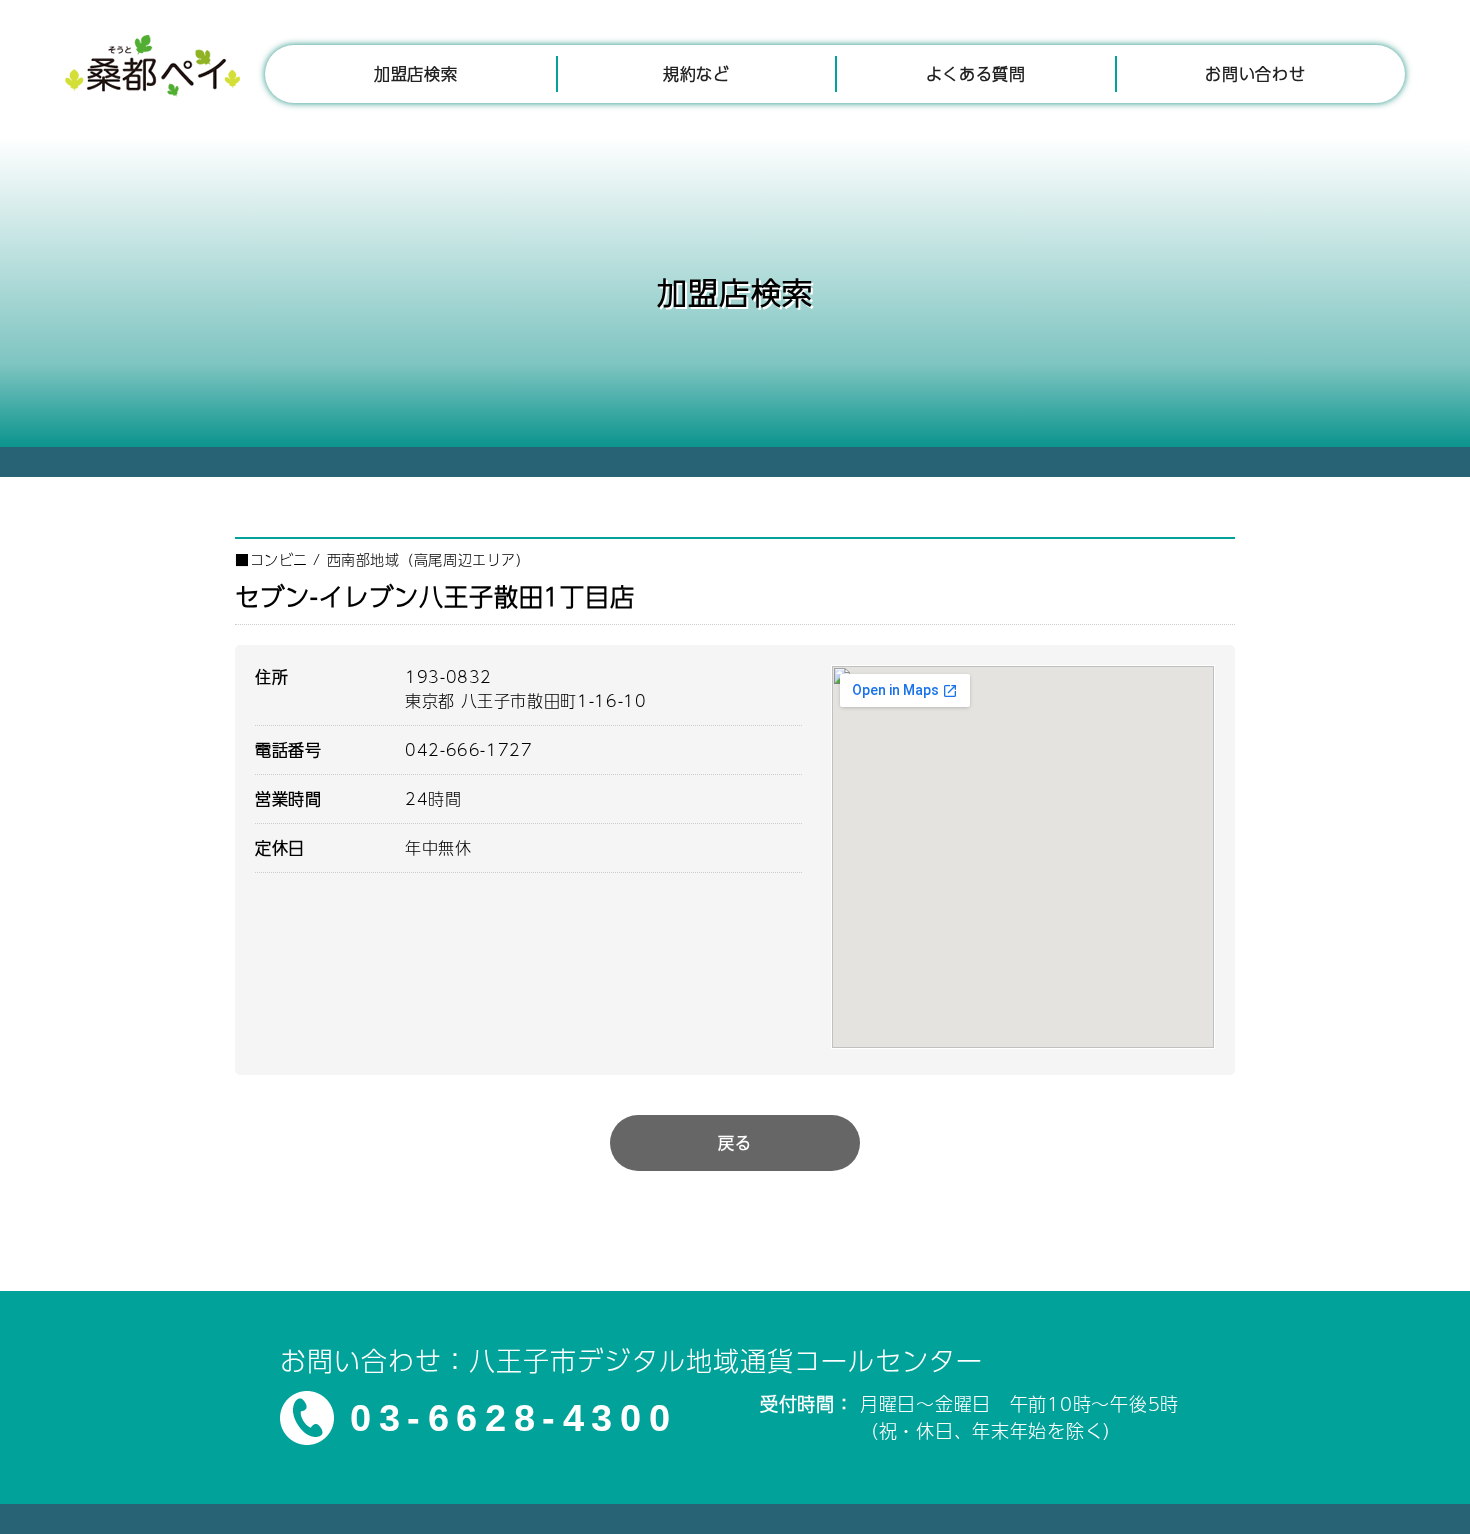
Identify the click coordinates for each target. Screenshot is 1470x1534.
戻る (734, 1142)
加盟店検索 (415, 73)
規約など (696, 73)
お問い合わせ (1255, 73)
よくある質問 (976, 73)
